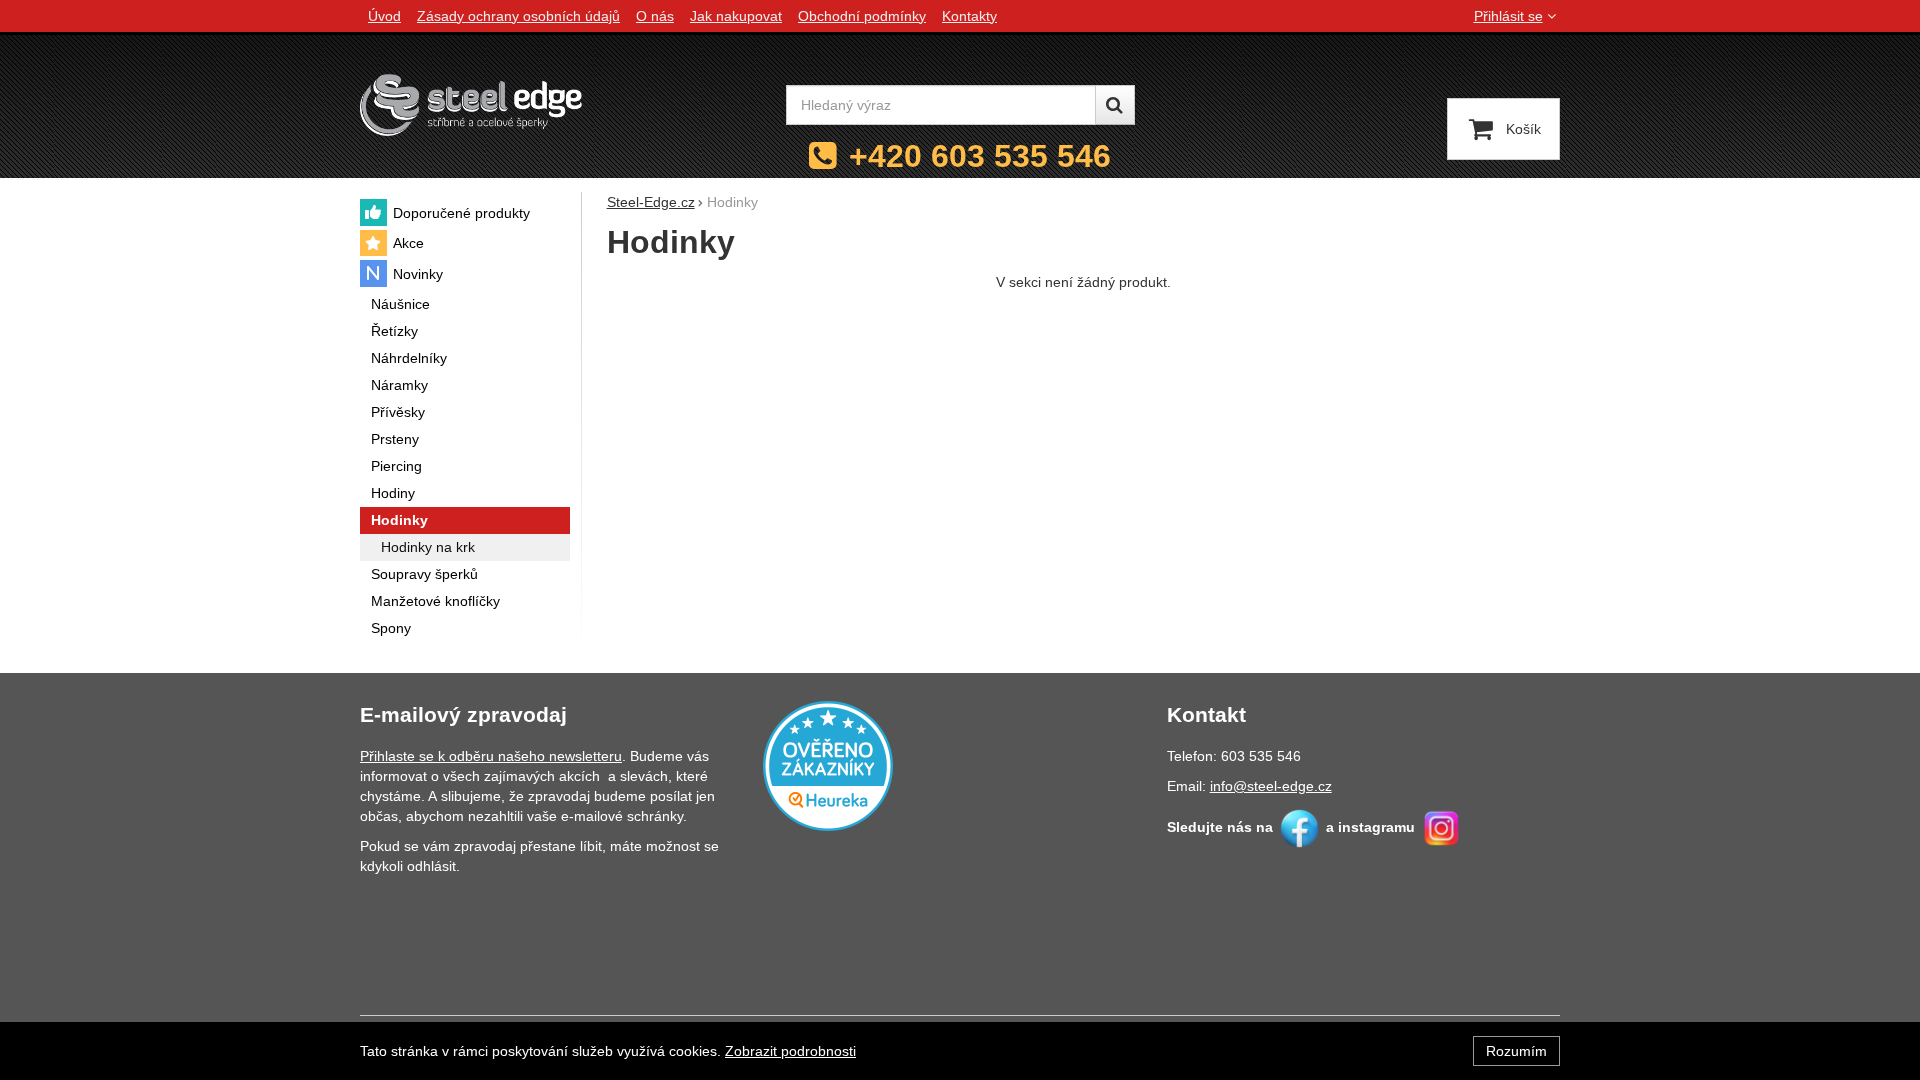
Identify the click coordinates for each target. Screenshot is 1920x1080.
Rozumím (1516, 1051)
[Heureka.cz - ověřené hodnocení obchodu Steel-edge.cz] (828, 764)
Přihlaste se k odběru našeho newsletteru (491, 756)
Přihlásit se (1508, 16)
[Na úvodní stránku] (471, 104)
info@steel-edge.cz (1271, 786)
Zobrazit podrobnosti (790, 1051)
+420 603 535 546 (980, 156)
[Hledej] (1115, 105)
